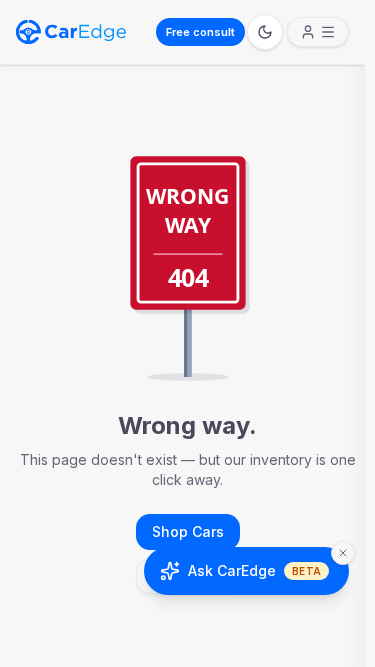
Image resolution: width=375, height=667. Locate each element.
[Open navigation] (318, 32)
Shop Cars (188, 531)
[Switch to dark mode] (265, 32)
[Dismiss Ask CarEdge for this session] (343, 553)
